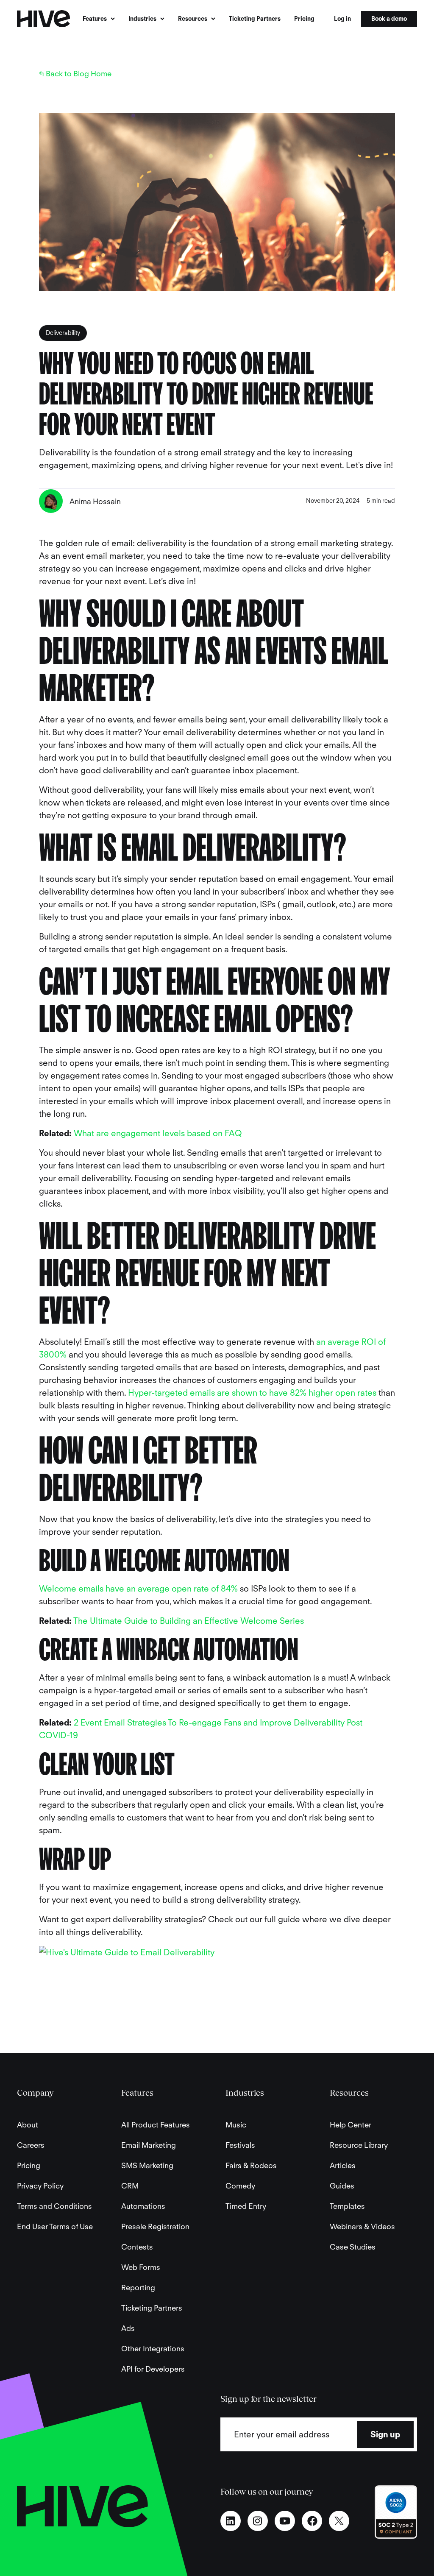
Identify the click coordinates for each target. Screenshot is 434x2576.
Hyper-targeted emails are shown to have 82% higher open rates (252, 1393)
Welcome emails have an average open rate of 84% (138, 1589)
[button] (99, 19)
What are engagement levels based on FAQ (158, 1133)
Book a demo (389, 19)
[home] (43, 19)
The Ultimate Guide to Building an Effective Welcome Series (189, 1621)
